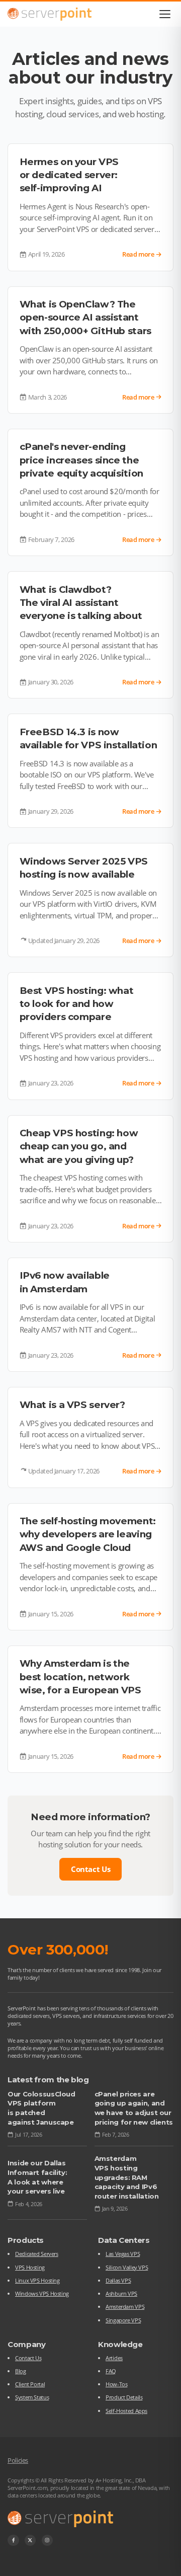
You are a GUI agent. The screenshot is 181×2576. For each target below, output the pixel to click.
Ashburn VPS (121, 2293)
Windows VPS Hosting (42, 2293)
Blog (21, 2371)
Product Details (124, 2397)
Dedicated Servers (37, 2254)
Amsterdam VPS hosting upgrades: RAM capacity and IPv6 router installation (127, 2177)
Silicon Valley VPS (127, 2267)
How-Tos (116, 2384)
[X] (30, 2541)
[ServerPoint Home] (50, 14)
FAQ (111, 2371)
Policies (18, 2460)
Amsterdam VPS (125, 2307)
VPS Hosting (30, 2267)
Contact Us (90, 1869)
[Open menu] (165, 14)
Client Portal (30, 2384)
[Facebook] (13, 2541)
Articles (114, 2358)
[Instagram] (48, 2541)
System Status (32, 2397)
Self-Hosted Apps (126, 2411)
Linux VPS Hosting (37, 2280)
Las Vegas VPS (123, 2254)
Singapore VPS (123, 2320)
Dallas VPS (118, 2280)
